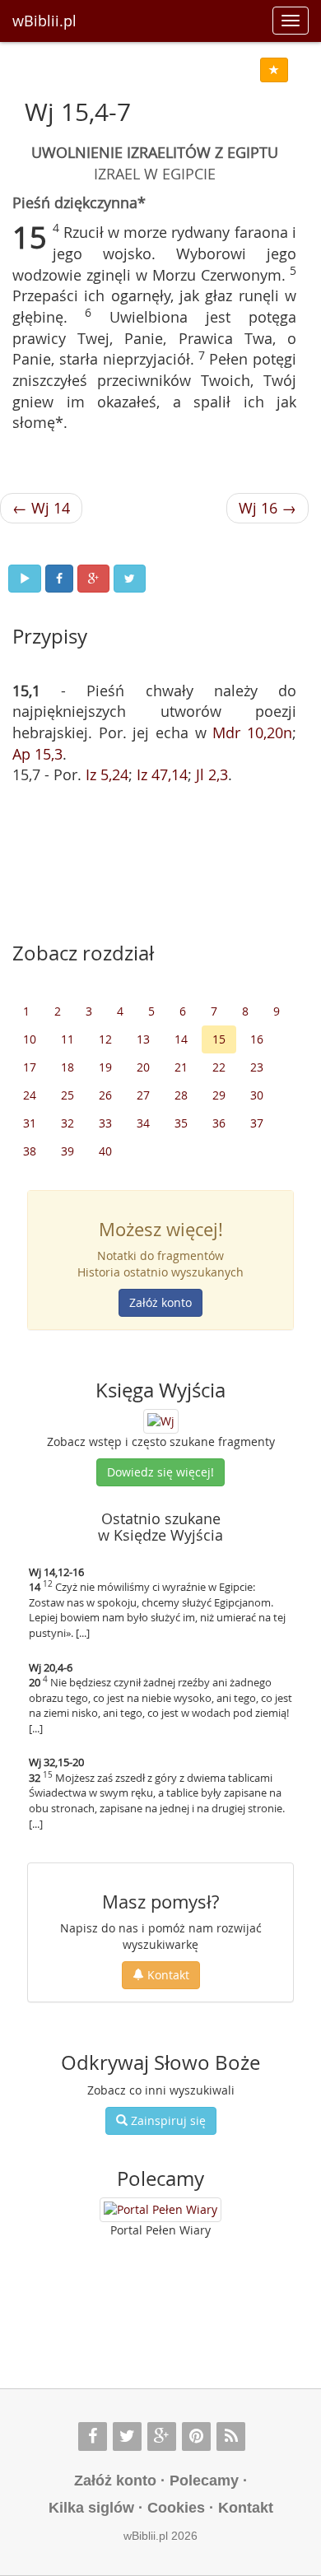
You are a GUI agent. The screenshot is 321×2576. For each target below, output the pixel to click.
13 (143, 1039)
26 (105, 1095)
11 (67, 1039)
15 (219, 1039)
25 (67, 1095)
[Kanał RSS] (231, 2437)
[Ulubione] (274, 70)
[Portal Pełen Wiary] (160, 2210)
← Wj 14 (41, 508)
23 (257, 1067)
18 (67, 1067)
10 (30, 1039)
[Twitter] (127, 2437)
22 (219, 1067)
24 (30, 1095)
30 (257, 1095)
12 (105, 1039)
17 (30, 1067)
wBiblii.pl (44, 21)
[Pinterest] (196, 2437)
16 (257, 1039)
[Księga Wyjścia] (161, 1420)
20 (143, 1067)
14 (181, 1039)
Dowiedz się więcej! (160, 1472)
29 (219, 1095)
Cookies (176, 2508)
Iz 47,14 (162, 774)
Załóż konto (160, 1302)
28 (181, 1095)
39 (67, 1151)
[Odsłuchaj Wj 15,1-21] (25, 579)
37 (257, 1123)
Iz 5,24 (107, 774)
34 (143, 1123)
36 (219, 1123)
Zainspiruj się (167, 2120)
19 (105, 1067)
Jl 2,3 (212, 774)
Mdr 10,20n (252, 732)
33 (105, 1123)
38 (30, 1151)
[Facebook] (93, 2437)
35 (181, 1123)
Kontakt (167, 1975)
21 (181, 1067)
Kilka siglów (91, 2508)
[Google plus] (162, 2437)
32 (67, 1123)
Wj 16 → (267, 508)
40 (105, 1151)
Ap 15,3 (37, 754)
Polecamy (204, 2481)
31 (30, 1123)
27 (143, 1095)
